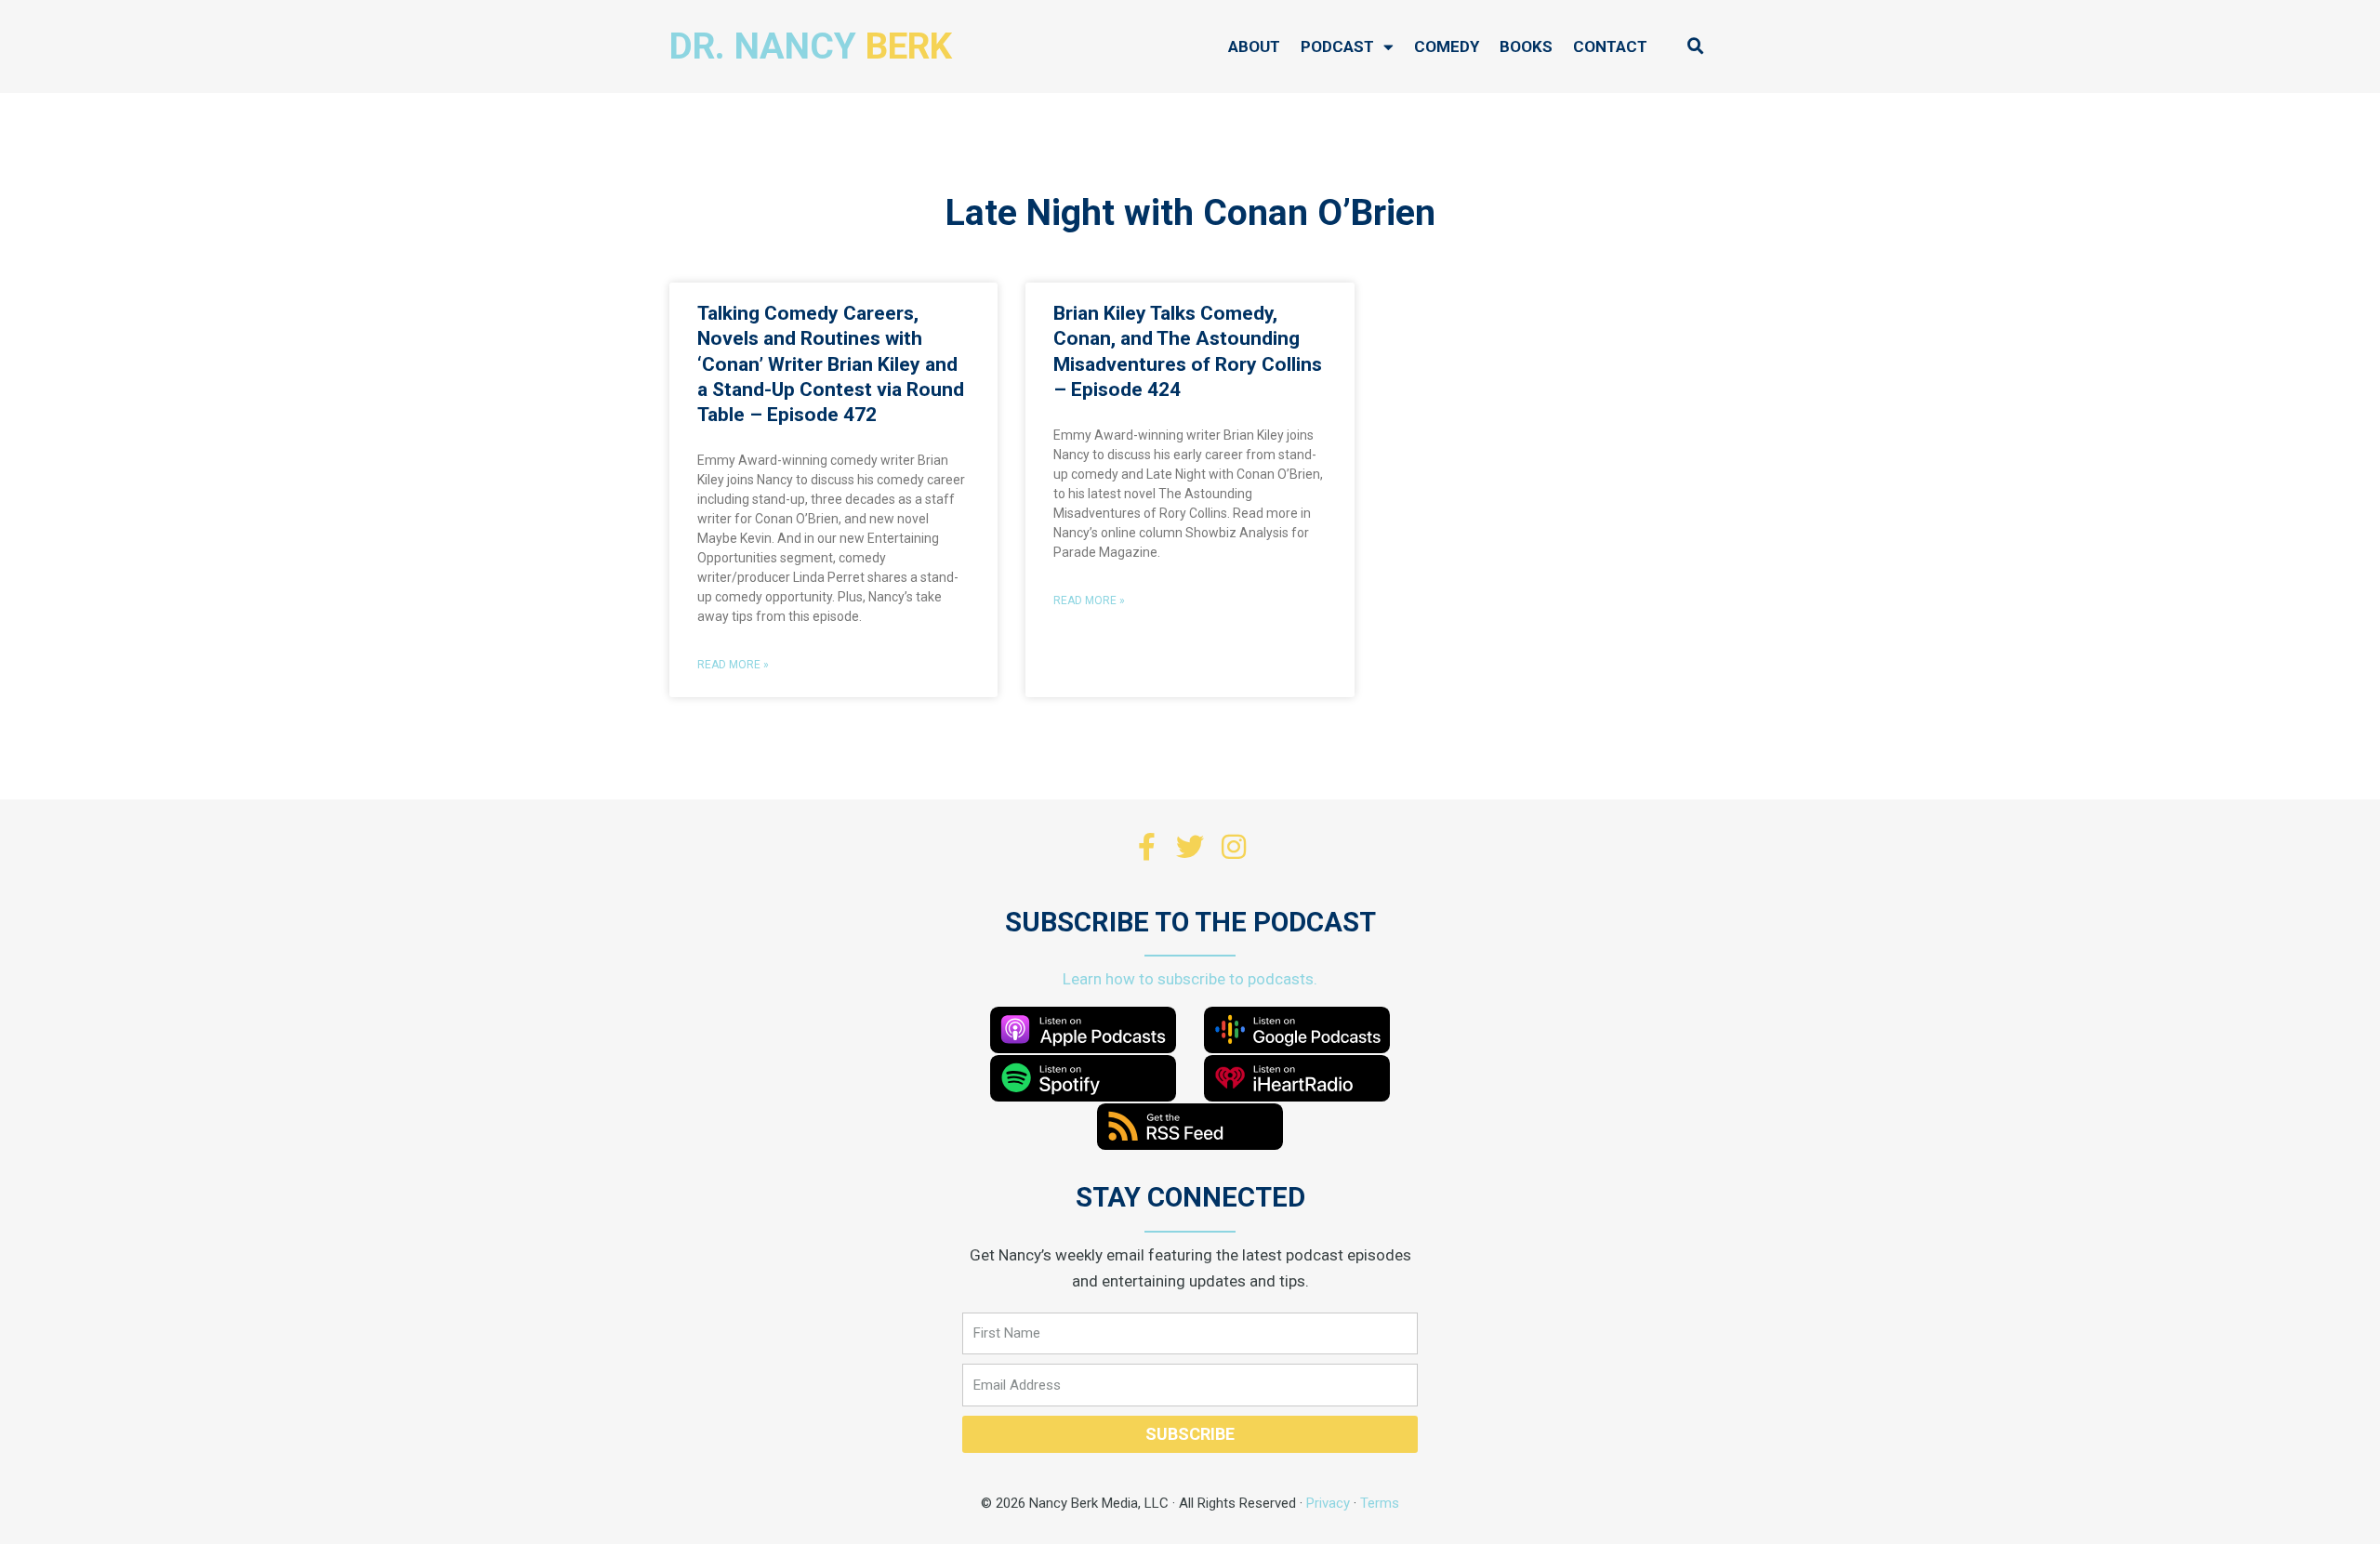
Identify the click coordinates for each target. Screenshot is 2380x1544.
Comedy (1447, 46)
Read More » (733, 665)
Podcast (1337, 46)
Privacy (1328, 1503)
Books (1526, 46)
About (1254, 46)
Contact (1610, 46)
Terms (1380, 1503)
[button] (1696, 46)
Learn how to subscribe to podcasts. (1190, 979)
